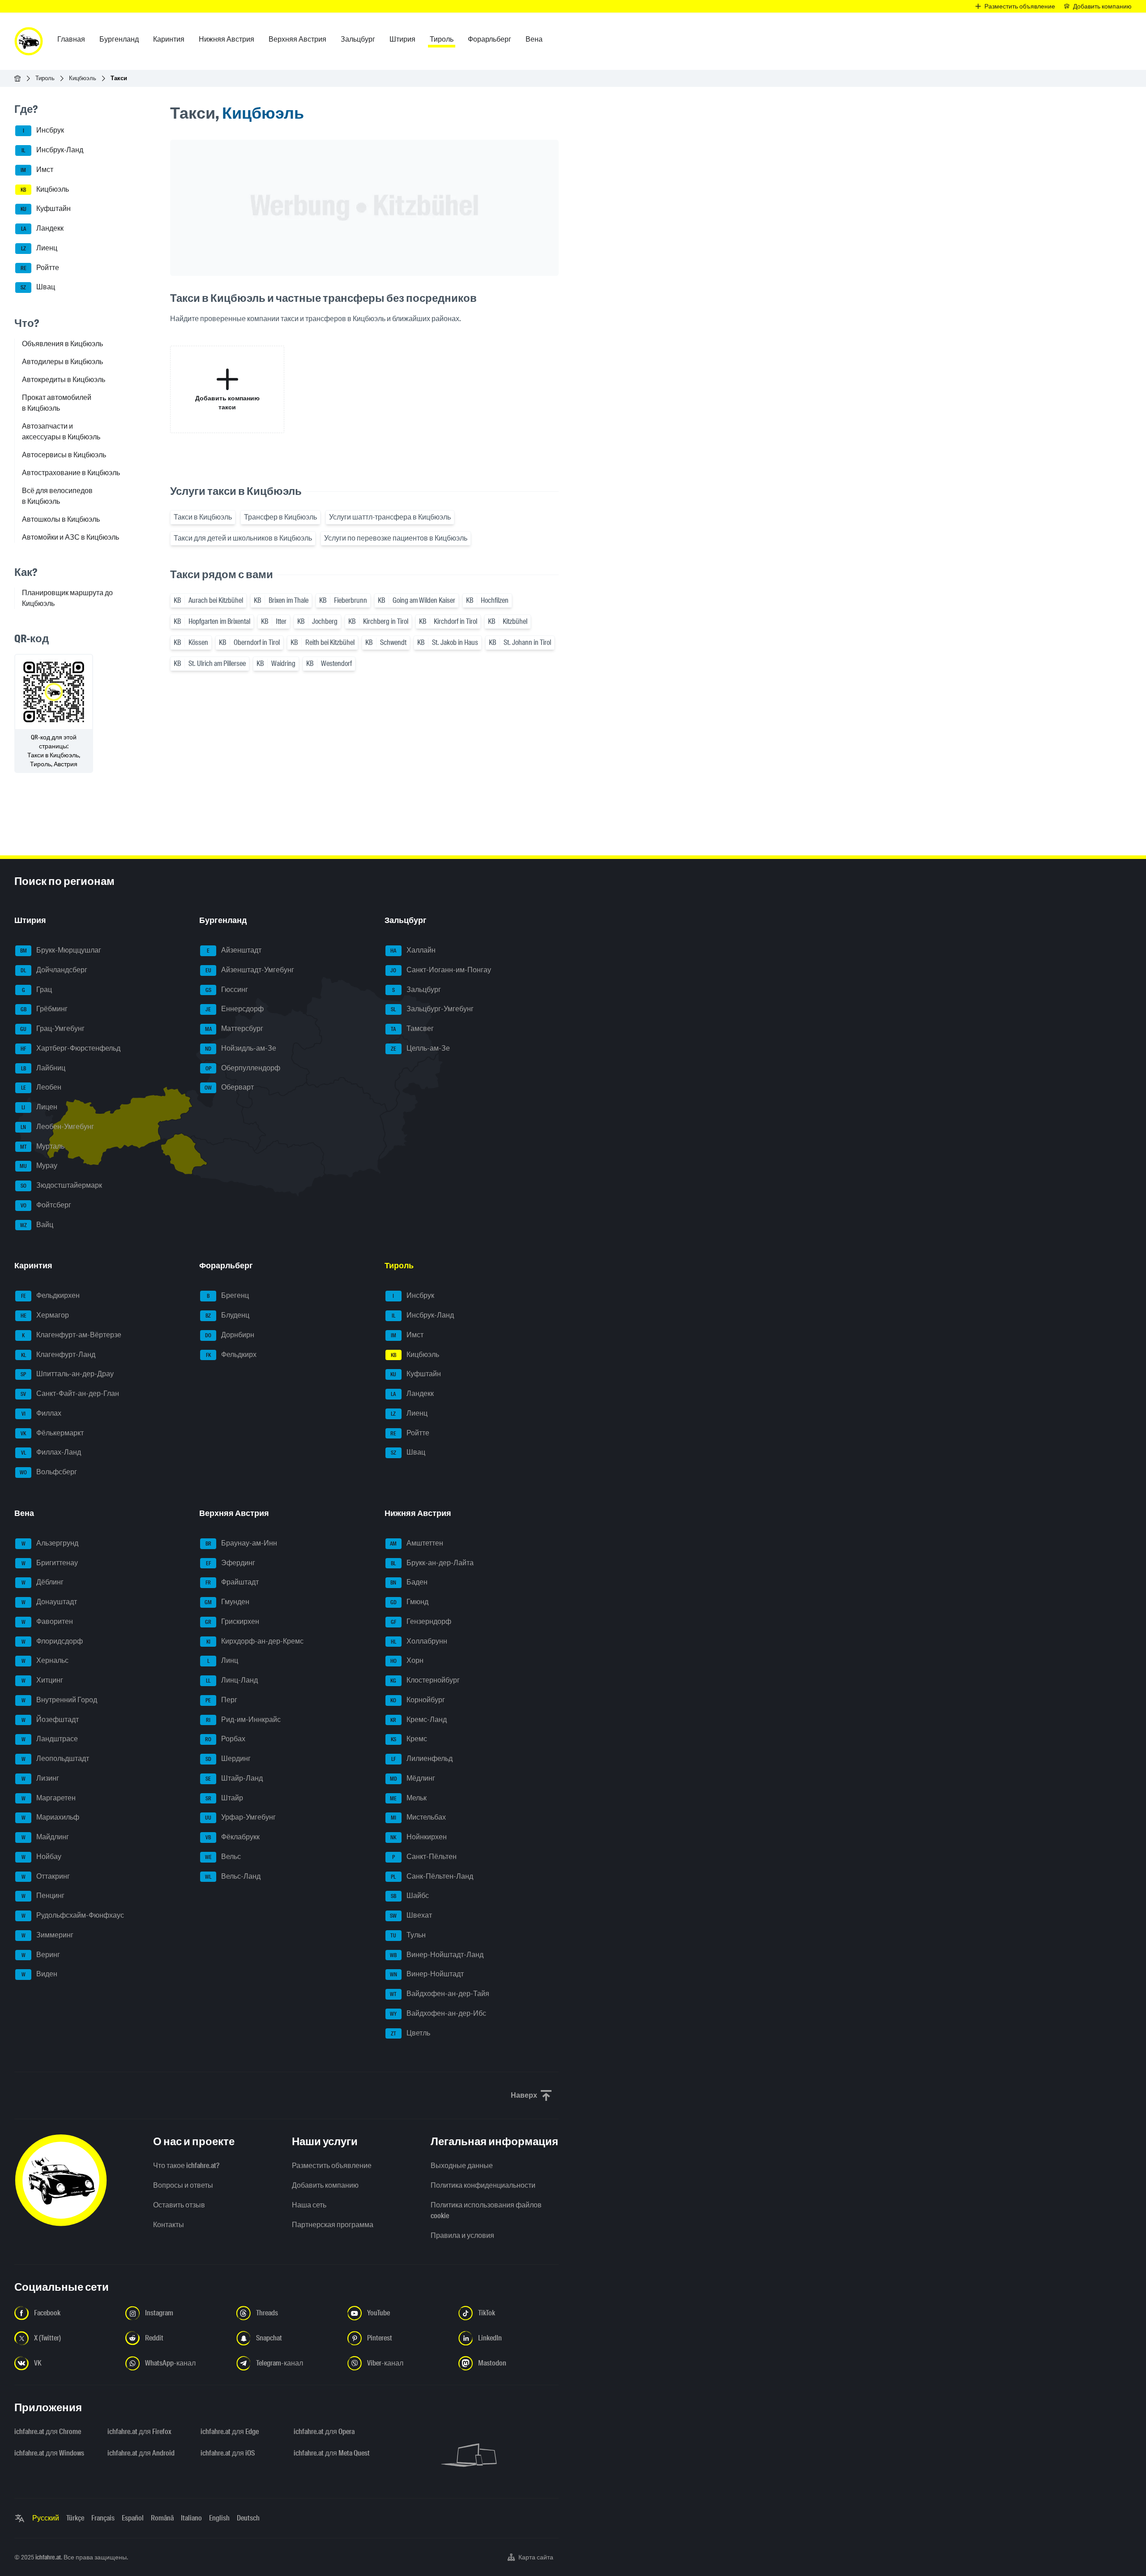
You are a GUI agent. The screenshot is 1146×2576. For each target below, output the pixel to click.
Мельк (408, 1798)
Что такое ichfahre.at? (186, 2166)
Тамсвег (412, 1028)
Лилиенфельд (422, 1758)
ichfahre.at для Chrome (48, 2432)
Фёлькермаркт (52, 1433)
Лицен (39, 1107)
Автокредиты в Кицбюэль (64, 380)
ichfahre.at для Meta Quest (332, 2453)
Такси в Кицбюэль (203, 517)
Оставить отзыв (179, 2205)
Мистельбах (418, 1818)
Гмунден (227, 1602)
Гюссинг (227, 990)
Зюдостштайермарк (62, 1185)
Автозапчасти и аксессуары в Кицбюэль (61, 431)
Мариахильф (51, 1818)
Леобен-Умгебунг (57, 1127)
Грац (37, 990)
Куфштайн (46, 209)
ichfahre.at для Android (141, 2453)
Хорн (407, 1661)
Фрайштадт (232, 1582)
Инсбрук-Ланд (52, 150)
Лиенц (39, 248)
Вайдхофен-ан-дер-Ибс (438, 2013)
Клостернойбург (425, 1680)
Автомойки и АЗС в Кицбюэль (71, 537)
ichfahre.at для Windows (49, 2453)
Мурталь (43, 1146)
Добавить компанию (325, 2185)
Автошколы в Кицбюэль (61, 519)
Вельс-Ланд (233, 1876)
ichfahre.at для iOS (228, 2453)
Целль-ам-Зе (420, 1048)
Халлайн (413, 950)
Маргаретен (49, 1798)
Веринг (41, 1955)
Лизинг (41, 1778)
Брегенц (228, 1296)
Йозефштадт (50, 1719)
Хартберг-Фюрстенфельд (71, 1048)
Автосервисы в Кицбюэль (64, 455)
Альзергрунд (50, 1543)
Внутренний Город (60, 1700)
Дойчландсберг (54, 970)
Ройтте (40, 268)
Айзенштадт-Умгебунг (250, 970)
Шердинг (228, 1758)
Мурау (38, 1166)
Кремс (409, 1739)
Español (133, 2518)
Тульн (408, 1935)
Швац (38, 287)
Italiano (191, 2518)
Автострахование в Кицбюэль (71, 473)
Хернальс (45, 1661)
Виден (40, 1974)
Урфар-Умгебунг (240, 1818)
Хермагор (45, 1315)
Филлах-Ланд (51, 1453)
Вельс (223, 1857)
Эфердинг (231, 1563)
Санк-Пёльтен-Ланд (432, 1876)
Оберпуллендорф (243, 1068)
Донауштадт (49, 1602)
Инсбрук (44, 131)
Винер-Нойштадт (427, 1974)
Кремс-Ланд (419, 1719)
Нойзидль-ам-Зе (241, 1048)
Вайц (37, 1225)
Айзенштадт (234, 950)
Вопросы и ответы (183, 2185)
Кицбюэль (83, 78)
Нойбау (42, 1857)
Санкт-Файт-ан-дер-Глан (70, 1393)
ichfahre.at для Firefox (139, 2432)
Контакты (169, 2225)
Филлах (42, 1413)
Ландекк (43, 228)
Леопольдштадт (56, 1758)
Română (162, 2518)
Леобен (41, 1088)
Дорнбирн (230, 1335)
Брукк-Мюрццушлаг (61, 950)
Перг (221, 1700)
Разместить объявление (332, 2166)
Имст (37, 170)
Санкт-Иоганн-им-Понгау (441, 970)
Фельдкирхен (51, 1296)
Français (103, 2518)
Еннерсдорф (235, 1009)
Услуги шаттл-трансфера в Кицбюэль (390, 517)
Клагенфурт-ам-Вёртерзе (72, 1335)
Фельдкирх (231, 1355)
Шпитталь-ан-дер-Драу (67, 1374)
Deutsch (248, 2518)
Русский (46, 2518)
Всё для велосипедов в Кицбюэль (57, 496)
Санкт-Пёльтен (424, 1857)
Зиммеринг (48, 1935)
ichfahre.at (48, 2557)
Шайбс (410, 1896)
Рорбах (225, 1739)
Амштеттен (417, 1543)
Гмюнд (409, 1602)
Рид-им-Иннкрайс (243, 1719)
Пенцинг (43, 1896)
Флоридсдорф (52, 1641)
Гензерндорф (421, 1621)
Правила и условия (462, 2235)
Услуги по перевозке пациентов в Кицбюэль (396, 538)
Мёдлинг (413, 1778)
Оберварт (229, 1088)
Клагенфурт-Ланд (58, 1355)
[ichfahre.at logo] (29, 41)
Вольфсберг (48, 1472)
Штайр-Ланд (234, 1778)
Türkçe (75, 2518)
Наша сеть (309, 2205)
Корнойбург (418, 1700)
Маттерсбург (234, 1028)
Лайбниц (43, 1068)
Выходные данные (462, 2166)
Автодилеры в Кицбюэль (62, 362)
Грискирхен (232, 1621)
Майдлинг (45, 1837)
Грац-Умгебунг (52, 1028)
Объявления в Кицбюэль (62, 344)
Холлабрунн (419, 1641)
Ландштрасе (50, 1739)
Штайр (224, 1798)
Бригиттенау (50, 1563)
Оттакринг (46, 1876)
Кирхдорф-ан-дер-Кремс (255, 1641)
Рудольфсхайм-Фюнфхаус (73, 1915)
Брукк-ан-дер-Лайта (432, 1563)
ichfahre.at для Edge (230, 2432)
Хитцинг (43, 1680)
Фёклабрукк (233, 1837)
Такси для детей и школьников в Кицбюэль (243, 538)
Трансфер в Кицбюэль (280, 517)
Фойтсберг (46, 1205)
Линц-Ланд (232, 1680)
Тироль (45, 78)
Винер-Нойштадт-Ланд (437, 1955)
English (219, 2518)
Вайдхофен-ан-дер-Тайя (440, 1994)
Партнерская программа (333, 2225)
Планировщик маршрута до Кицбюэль (67, 598)
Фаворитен (47, 1621)
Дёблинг (43, 1582)
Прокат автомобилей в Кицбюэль (57, 403)
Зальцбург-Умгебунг (432, 1009)
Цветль (411, 2033)
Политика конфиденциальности (483, 2185)
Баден (409, 1582)
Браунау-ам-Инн (242, 1543)
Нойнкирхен (419, 1837)
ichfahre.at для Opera (324, 2432)
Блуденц (227, 1315)
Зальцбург (417, 990)
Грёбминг (44, 1009)
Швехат (411, 1915)
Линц (223, 1661)
